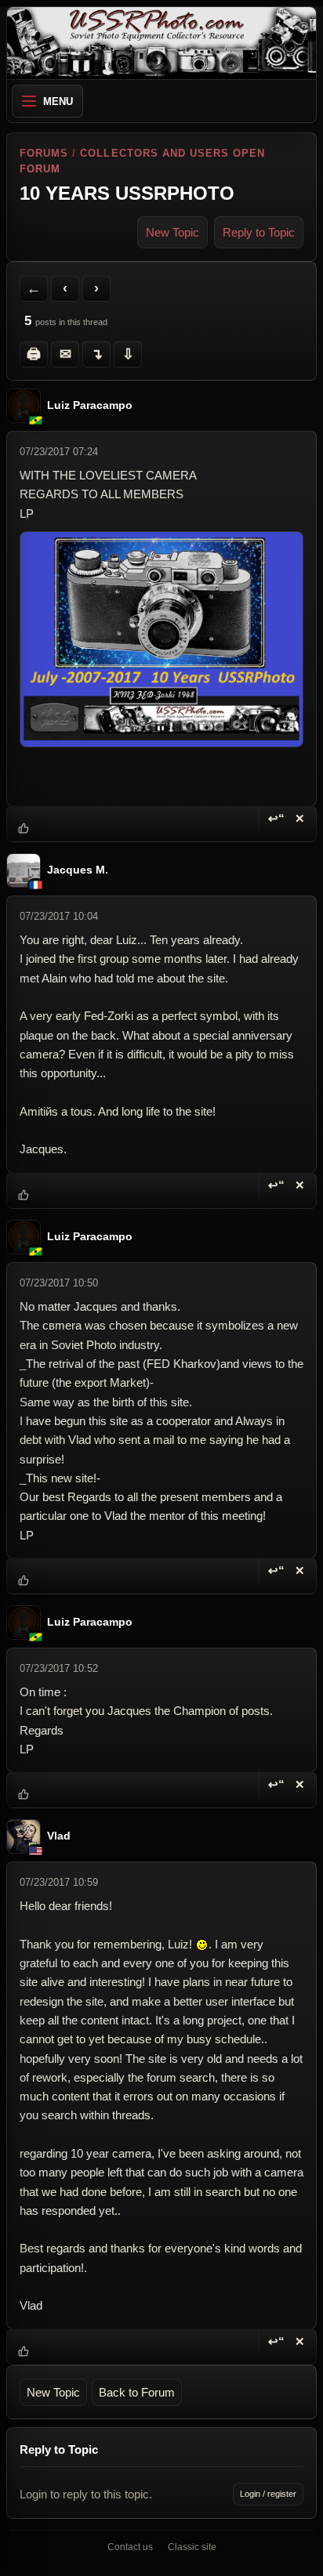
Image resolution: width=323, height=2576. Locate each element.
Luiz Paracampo (90, 405)
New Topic (172, 232)
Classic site (192, 2547)
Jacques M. (78, 871)
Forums (44, 153)
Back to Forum (137, 2392)
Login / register (268, 2494)
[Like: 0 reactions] (24, 828)
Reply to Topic (259, 232)
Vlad (59, 1837)
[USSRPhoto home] (161, 43)
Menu (58, 101)
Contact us (130, 2547)
